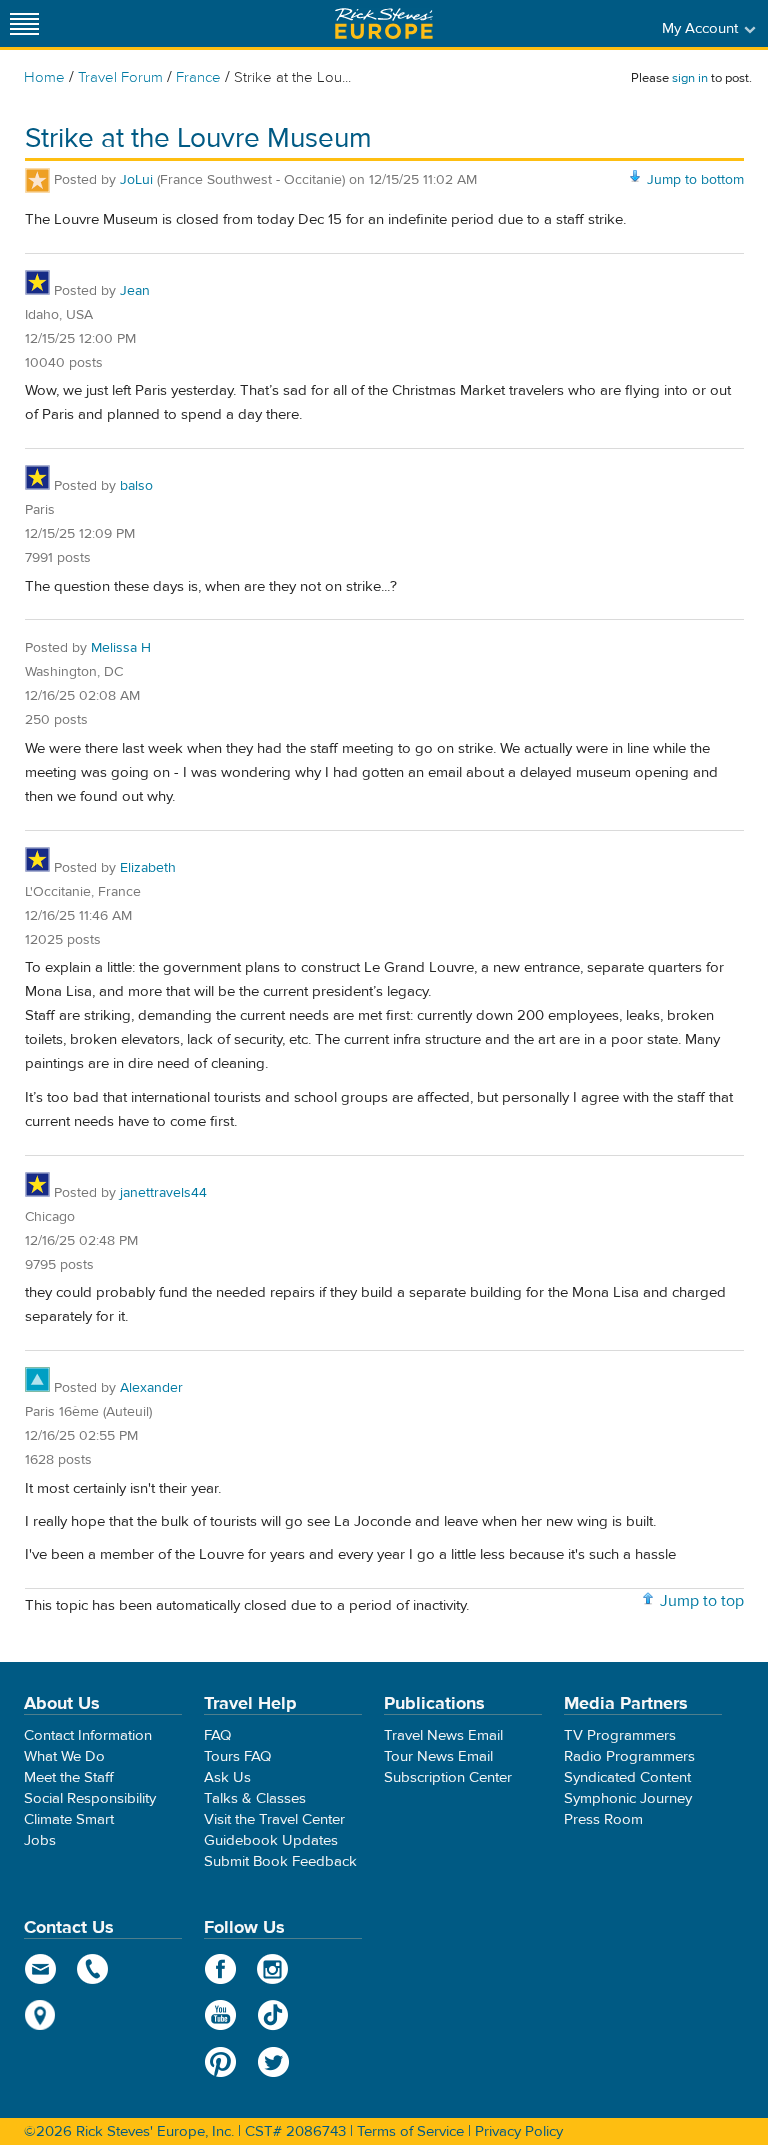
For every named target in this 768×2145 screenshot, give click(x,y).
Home (44, 77)
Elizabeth (148, 868)
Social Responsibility (90, 1798)
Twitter (273, 2062)
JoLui (136, 180)
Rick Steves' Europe (384, 23)
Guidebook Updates (271, 1840)
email (40, 1969)
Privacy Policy (519, 2131)
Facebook (220, 1969)
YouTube (220, 2015)
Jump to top (702, 1601)
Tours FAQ (237, 1756)
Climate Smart (69, 1819)
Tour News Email (438, 1756)
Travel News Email (443, 1735)
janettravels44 (163, 1193)
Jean (135, 291)
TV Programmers (620, 1735)
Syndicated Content (627, 1777)
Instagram (273, 1969)
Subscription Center (448, 1777)
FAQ (217, 1735)
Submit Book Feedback (280, 1861)
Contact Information (88, 1735)
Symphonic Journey (628, 1798)
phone (93, 1969)
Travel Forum (120, 77)
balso (136, 486)
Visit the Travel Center (274, 1819)
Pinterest (220, 2062)
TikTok (273, 2015)
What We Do (64, 1756)
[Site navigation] (25, 23)
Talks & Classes (255, 1798)
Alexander (151, 1388)
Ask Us (227, 1777)
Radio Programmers (629, 1756)
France (198, 77)
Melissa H (121, 648)
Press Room (603, 1819)
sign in (690, 78)
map (40, 2015)
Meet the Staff (69, 1777)
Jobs (40, 1840)
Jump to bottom (695, 180)
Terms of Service (410, 2131)
